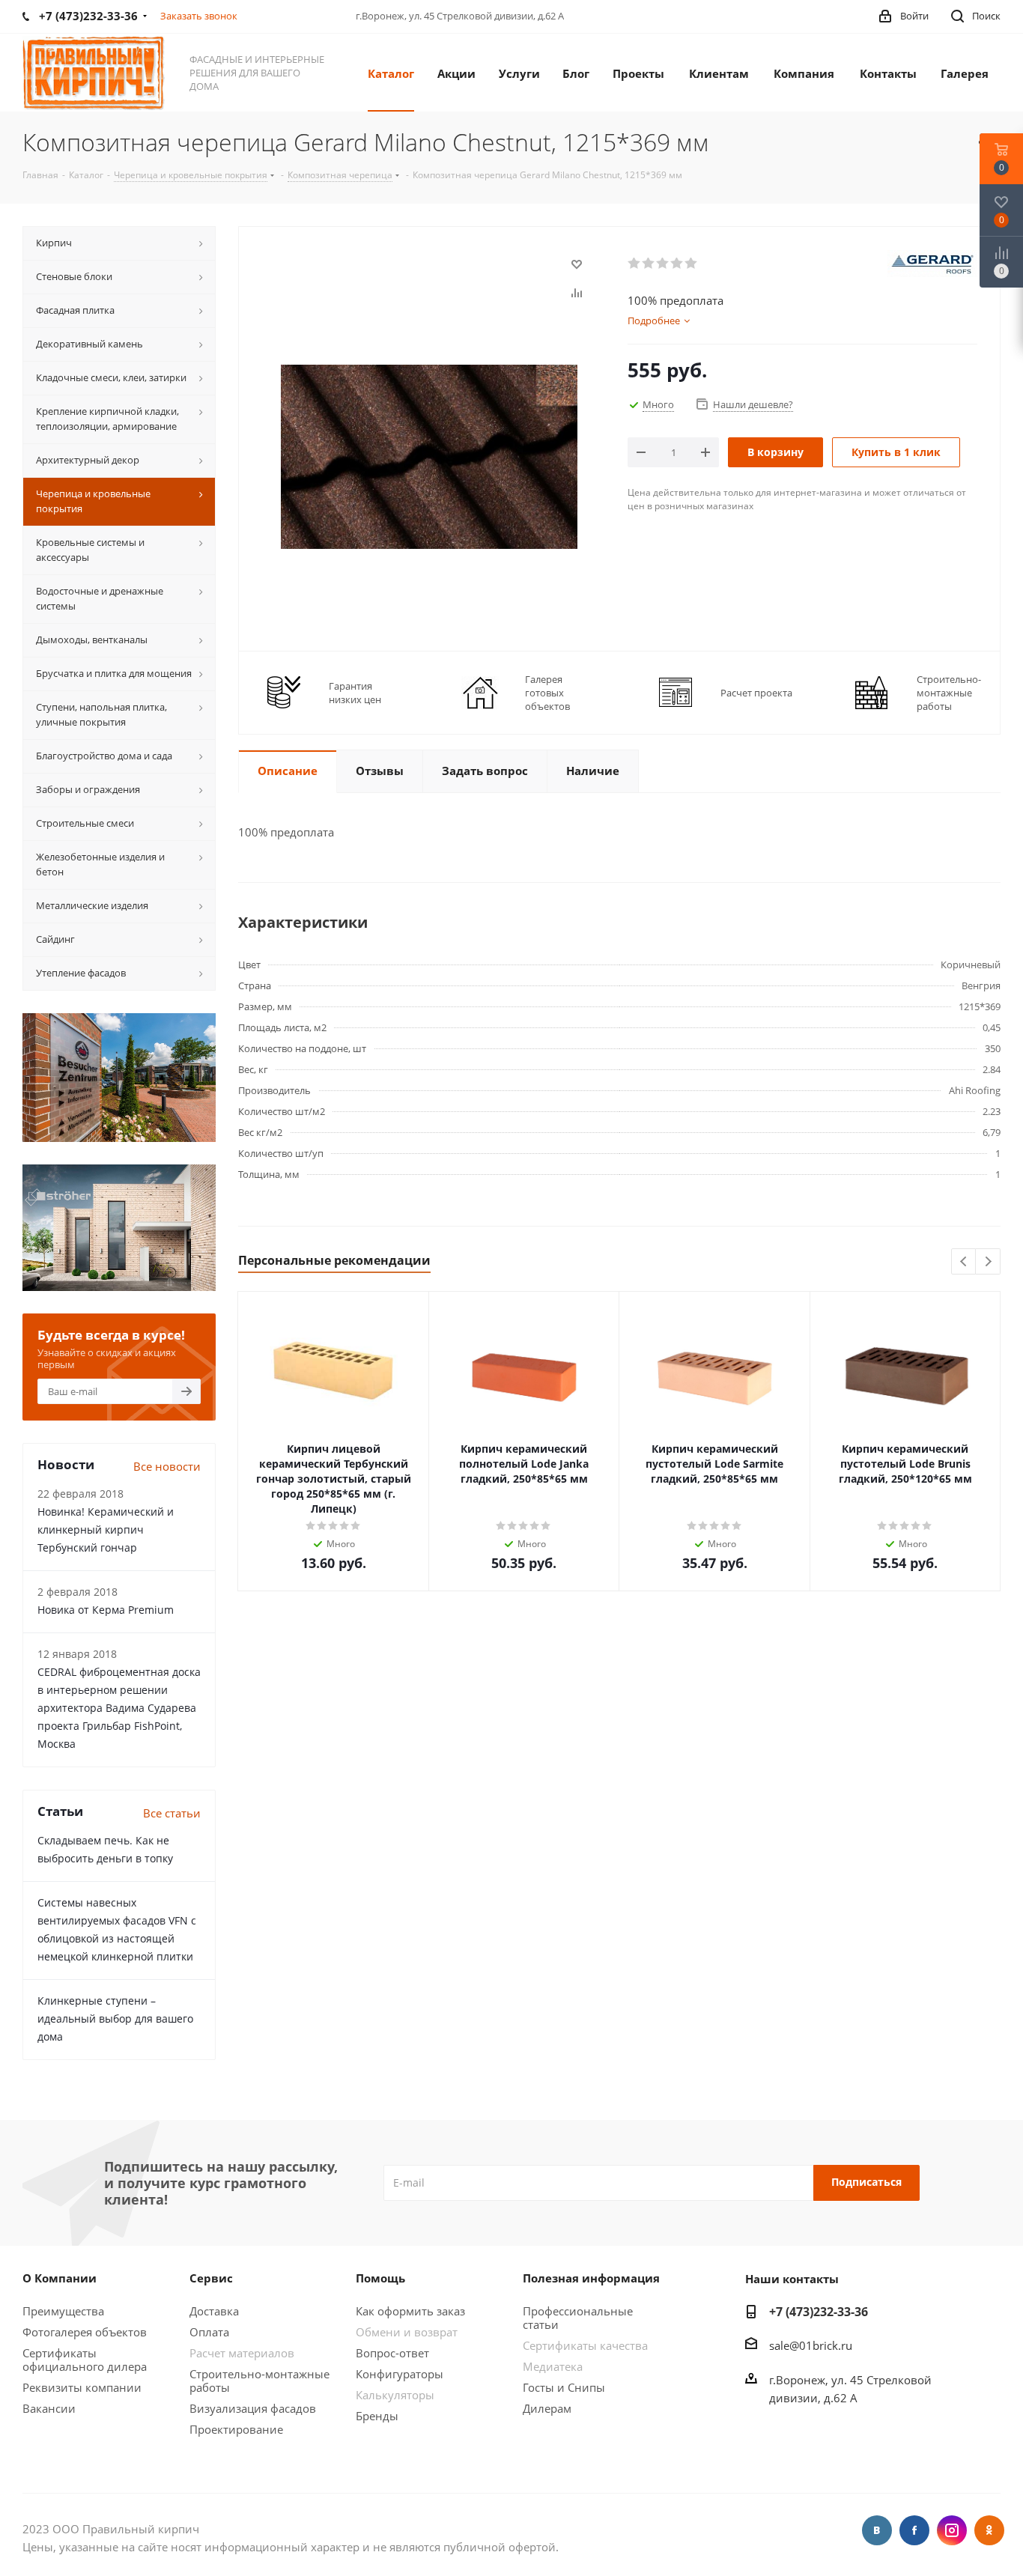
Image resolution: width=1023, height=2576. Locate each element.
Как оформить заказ (410, 2311)
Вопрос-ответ (392, 2353)
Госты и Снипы (564, 2387)
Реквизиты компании (82, 2387)
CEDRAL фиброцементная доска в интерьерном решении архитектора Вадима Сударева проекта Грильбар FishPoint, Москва (119, 1708)
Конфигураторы (400, 2374)
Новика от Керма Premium (106, 1610)
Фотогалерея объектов (85, 2332)
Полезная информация (591, 2278)
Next (988, 1262)
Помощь (380, 2278)
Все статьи (172, 1813)
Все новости (167, 1466)
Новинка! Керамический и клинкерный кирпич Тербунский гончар (106, 1529)
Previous (964, 1262)
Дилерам (547, 2408)
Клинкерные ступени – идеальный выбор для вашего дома (115, 2018)
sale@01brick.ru (811, 2345)
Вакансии (49, 2408)
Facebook (914, 2530)
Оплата (209, 2332)
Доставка (214, 2311)
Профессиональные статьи (578, 2318)
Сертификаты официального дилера (85, 2360)
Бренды (377, 2416)
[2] (649, 264)
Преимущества (63, 2311)
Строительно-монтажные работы (259, 2381)
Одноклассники (989, 2530)
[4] (677, 264)
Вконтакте (877, 2530)
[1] (635, 264)
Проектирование (236, 2429)
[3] (663, 264)
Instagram (952, 2530)
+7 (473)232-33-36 (819, 2312)
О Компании (60, 2278)
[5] (692, 264)
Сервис (211, 2278)
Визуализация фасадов (253, 2408)
